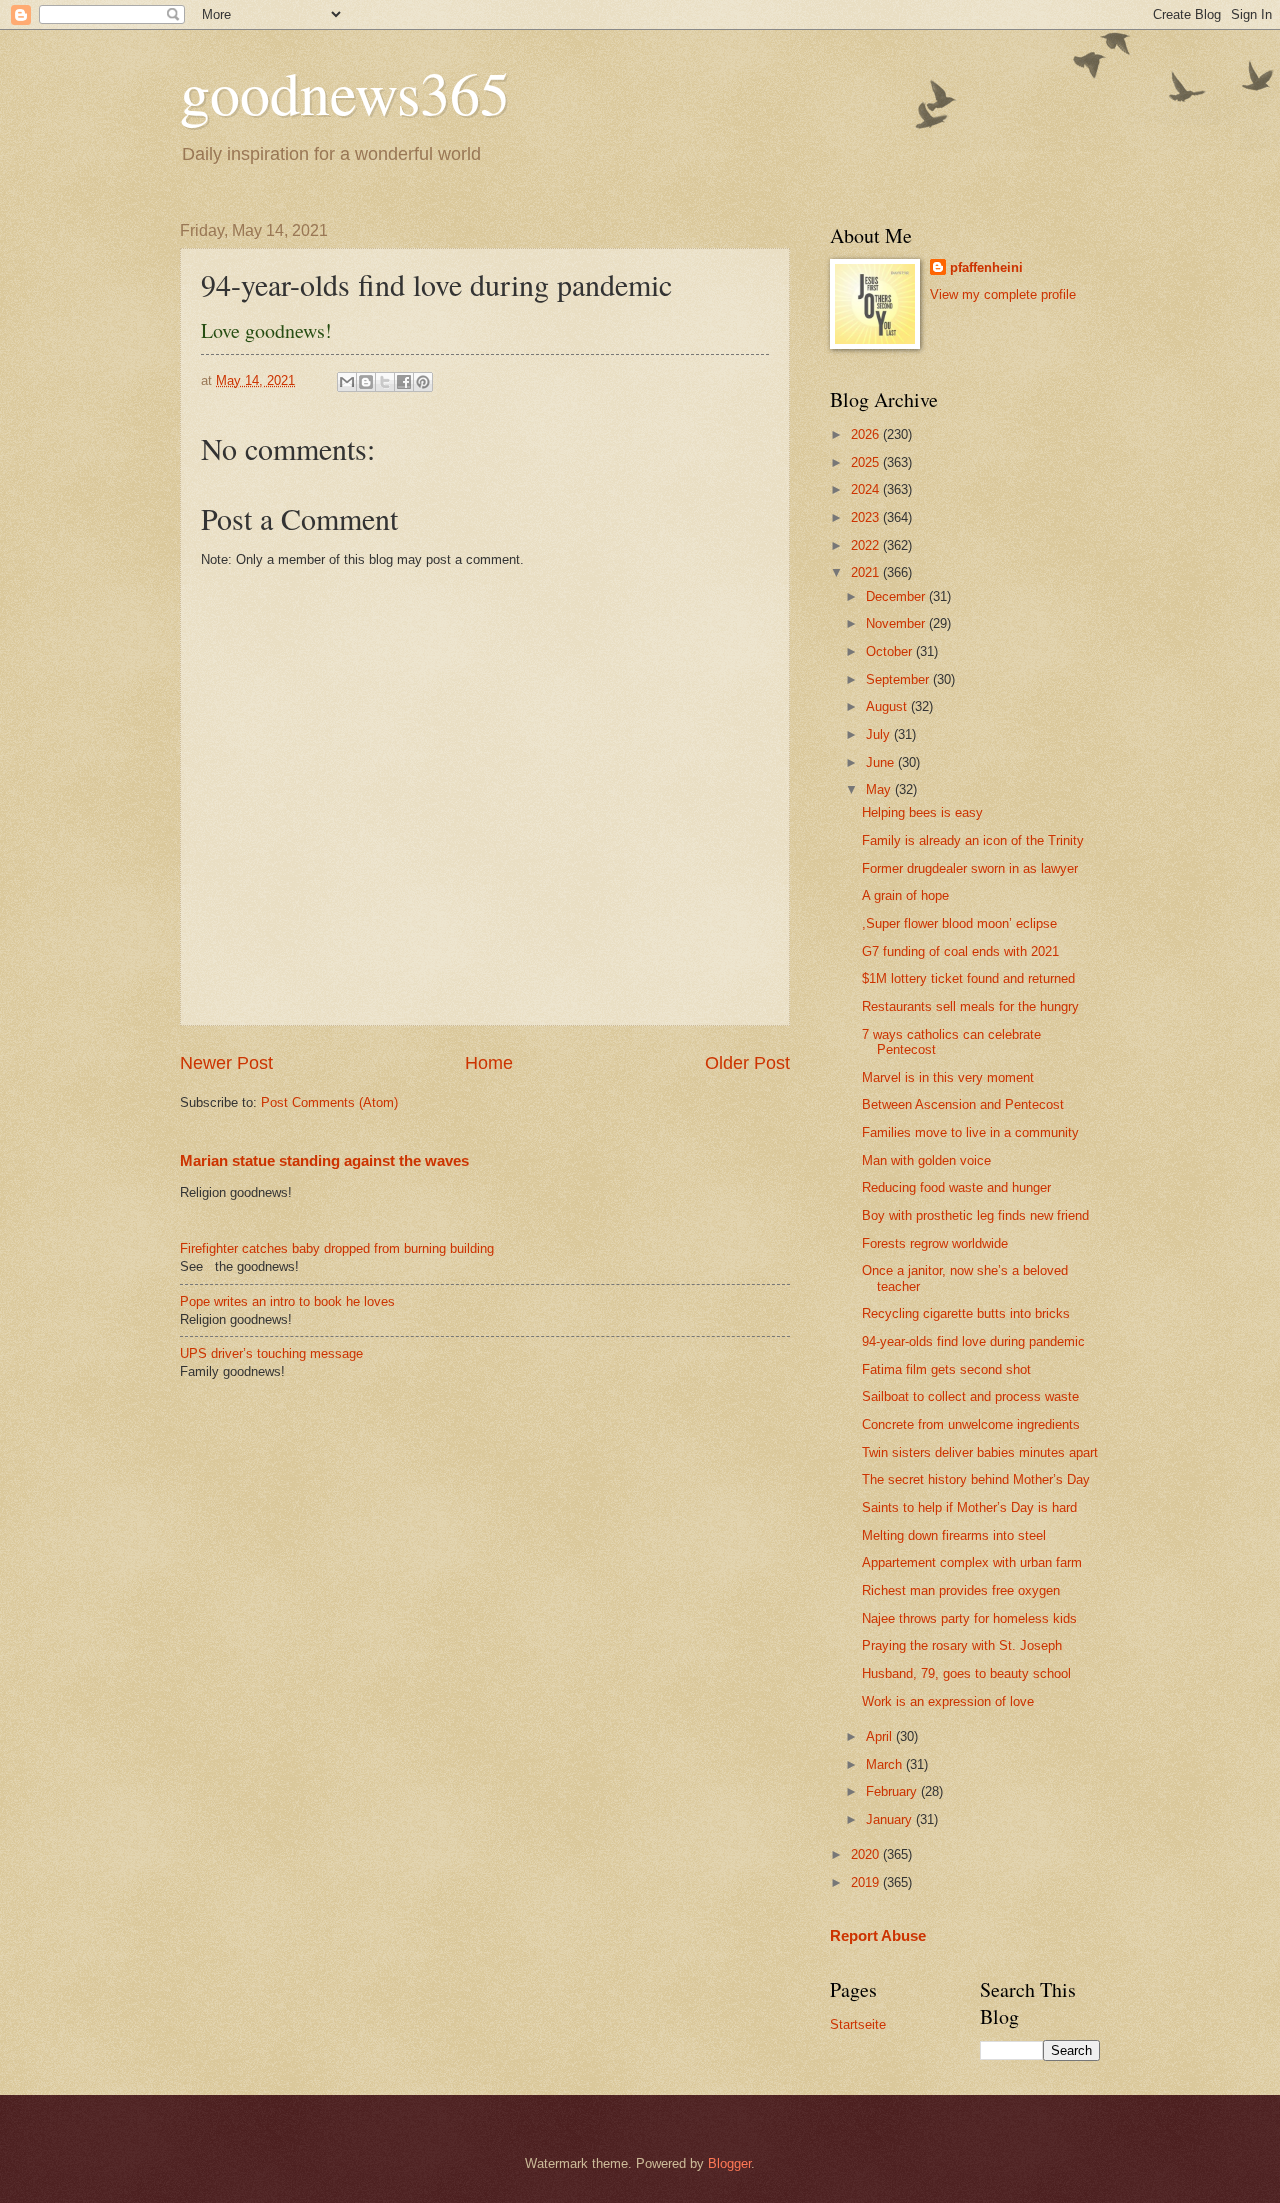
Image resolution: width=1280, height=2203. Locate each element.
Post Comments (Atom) (329, 1102)
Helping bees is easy (922, 812)
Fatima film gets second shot (946, 1369)
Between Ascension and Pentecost (963, 1104)
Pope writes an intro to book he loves (287, 1301)
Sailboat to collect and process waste (970, 1396)
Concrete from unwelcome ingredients (971, 1424)
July (880, 734)
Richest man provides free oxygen (961, 1590)
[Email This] (347, 382)
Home (489, 1063)
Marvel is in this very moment (948, 1077)
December (897, 596)
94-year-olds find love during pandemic (973, 1341)
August (888, 706)
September (899, 679)
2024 (867, 489)
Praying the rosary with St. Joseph (962, 1645)
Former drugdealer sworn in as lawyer (970, 868)
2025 (867, 462)
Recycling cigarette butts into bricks (966, 1313)
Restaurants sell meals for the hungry (970, 1006)
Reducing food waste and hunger (956, 1187)
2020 (867, 1854)
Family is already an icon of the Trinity (973, 840)
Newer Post (226, 1063)
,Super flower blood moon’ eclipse (959, 923)
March (886, 1764)
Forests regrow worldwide (935, 1243)
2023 (867, 517)
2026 (867, 434)
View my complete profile (1003, 294)
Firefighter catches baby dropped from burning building (337, 1248)
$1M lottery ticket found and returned (968, 978)
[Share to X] (385, 382)
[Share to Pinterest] (423, 382)
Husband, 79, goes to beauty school (966, 1673)
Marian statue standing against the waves (324, 1160)
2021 (867, 572)
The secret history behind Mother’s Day (976, 1479)
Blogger (729, 2163)
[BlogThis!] (366, 382)
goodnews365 (345, 92)
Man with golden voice (926, 1160)
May (880, 789)
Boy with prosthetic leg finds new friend (975, 1215)
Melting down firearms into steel (954, 1535)
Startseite (858, 2024)
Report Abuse (878, 1935)
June (882, 762)
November (897, 623)
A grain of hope (905, 895)
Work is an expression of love (948, 1701)
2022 (867, 545)
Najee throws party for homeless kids (969, 1618)
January (891, 1819)
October (891, 651)
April (881, 1736)
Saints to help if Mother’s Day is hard (969, 1507)
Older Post (747, 1063)
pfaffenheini (986, 267)
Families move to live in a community (970, 1132)
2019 (867, 1882)
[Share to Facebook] (404, 382)
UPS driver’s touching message (271, 1353)
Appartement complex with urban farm (972, 1562)
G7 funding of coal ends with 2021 (960, 951)
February (893, 1791)
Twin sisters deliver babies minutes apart (980, 1452)
